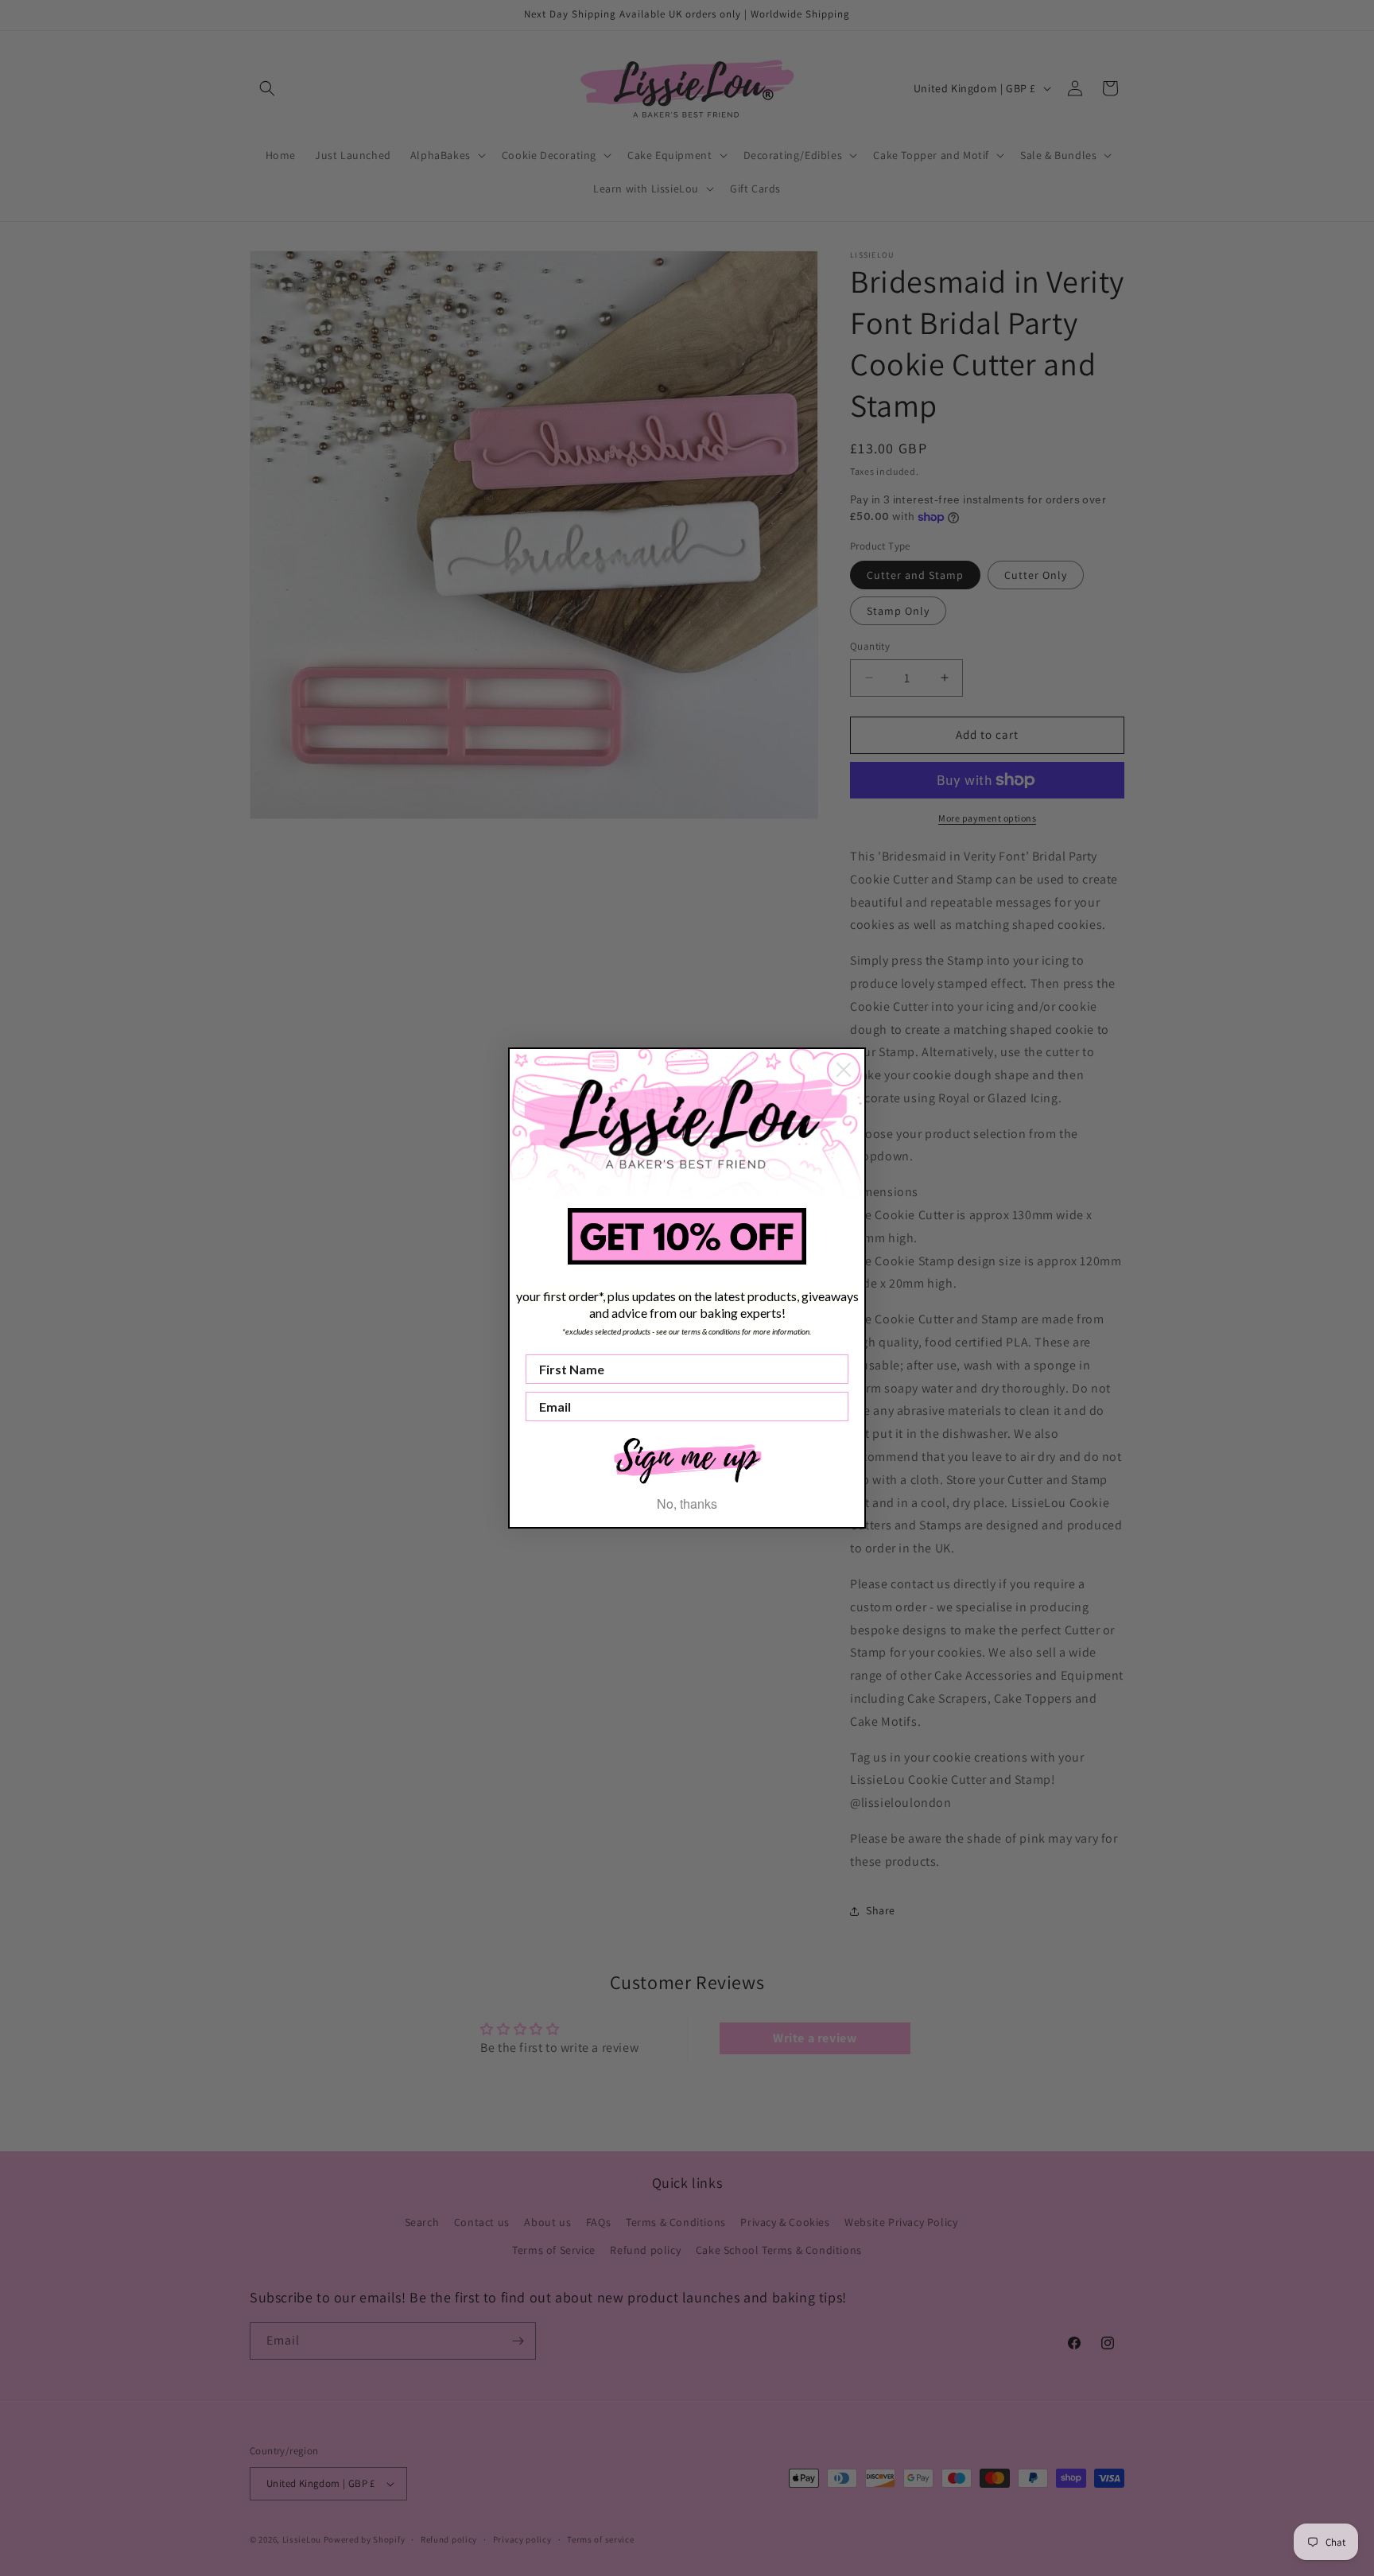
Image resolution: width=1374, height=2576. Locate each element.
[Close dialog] (844, 1070)
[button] (687, 1459)
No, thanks (687, 1504)
